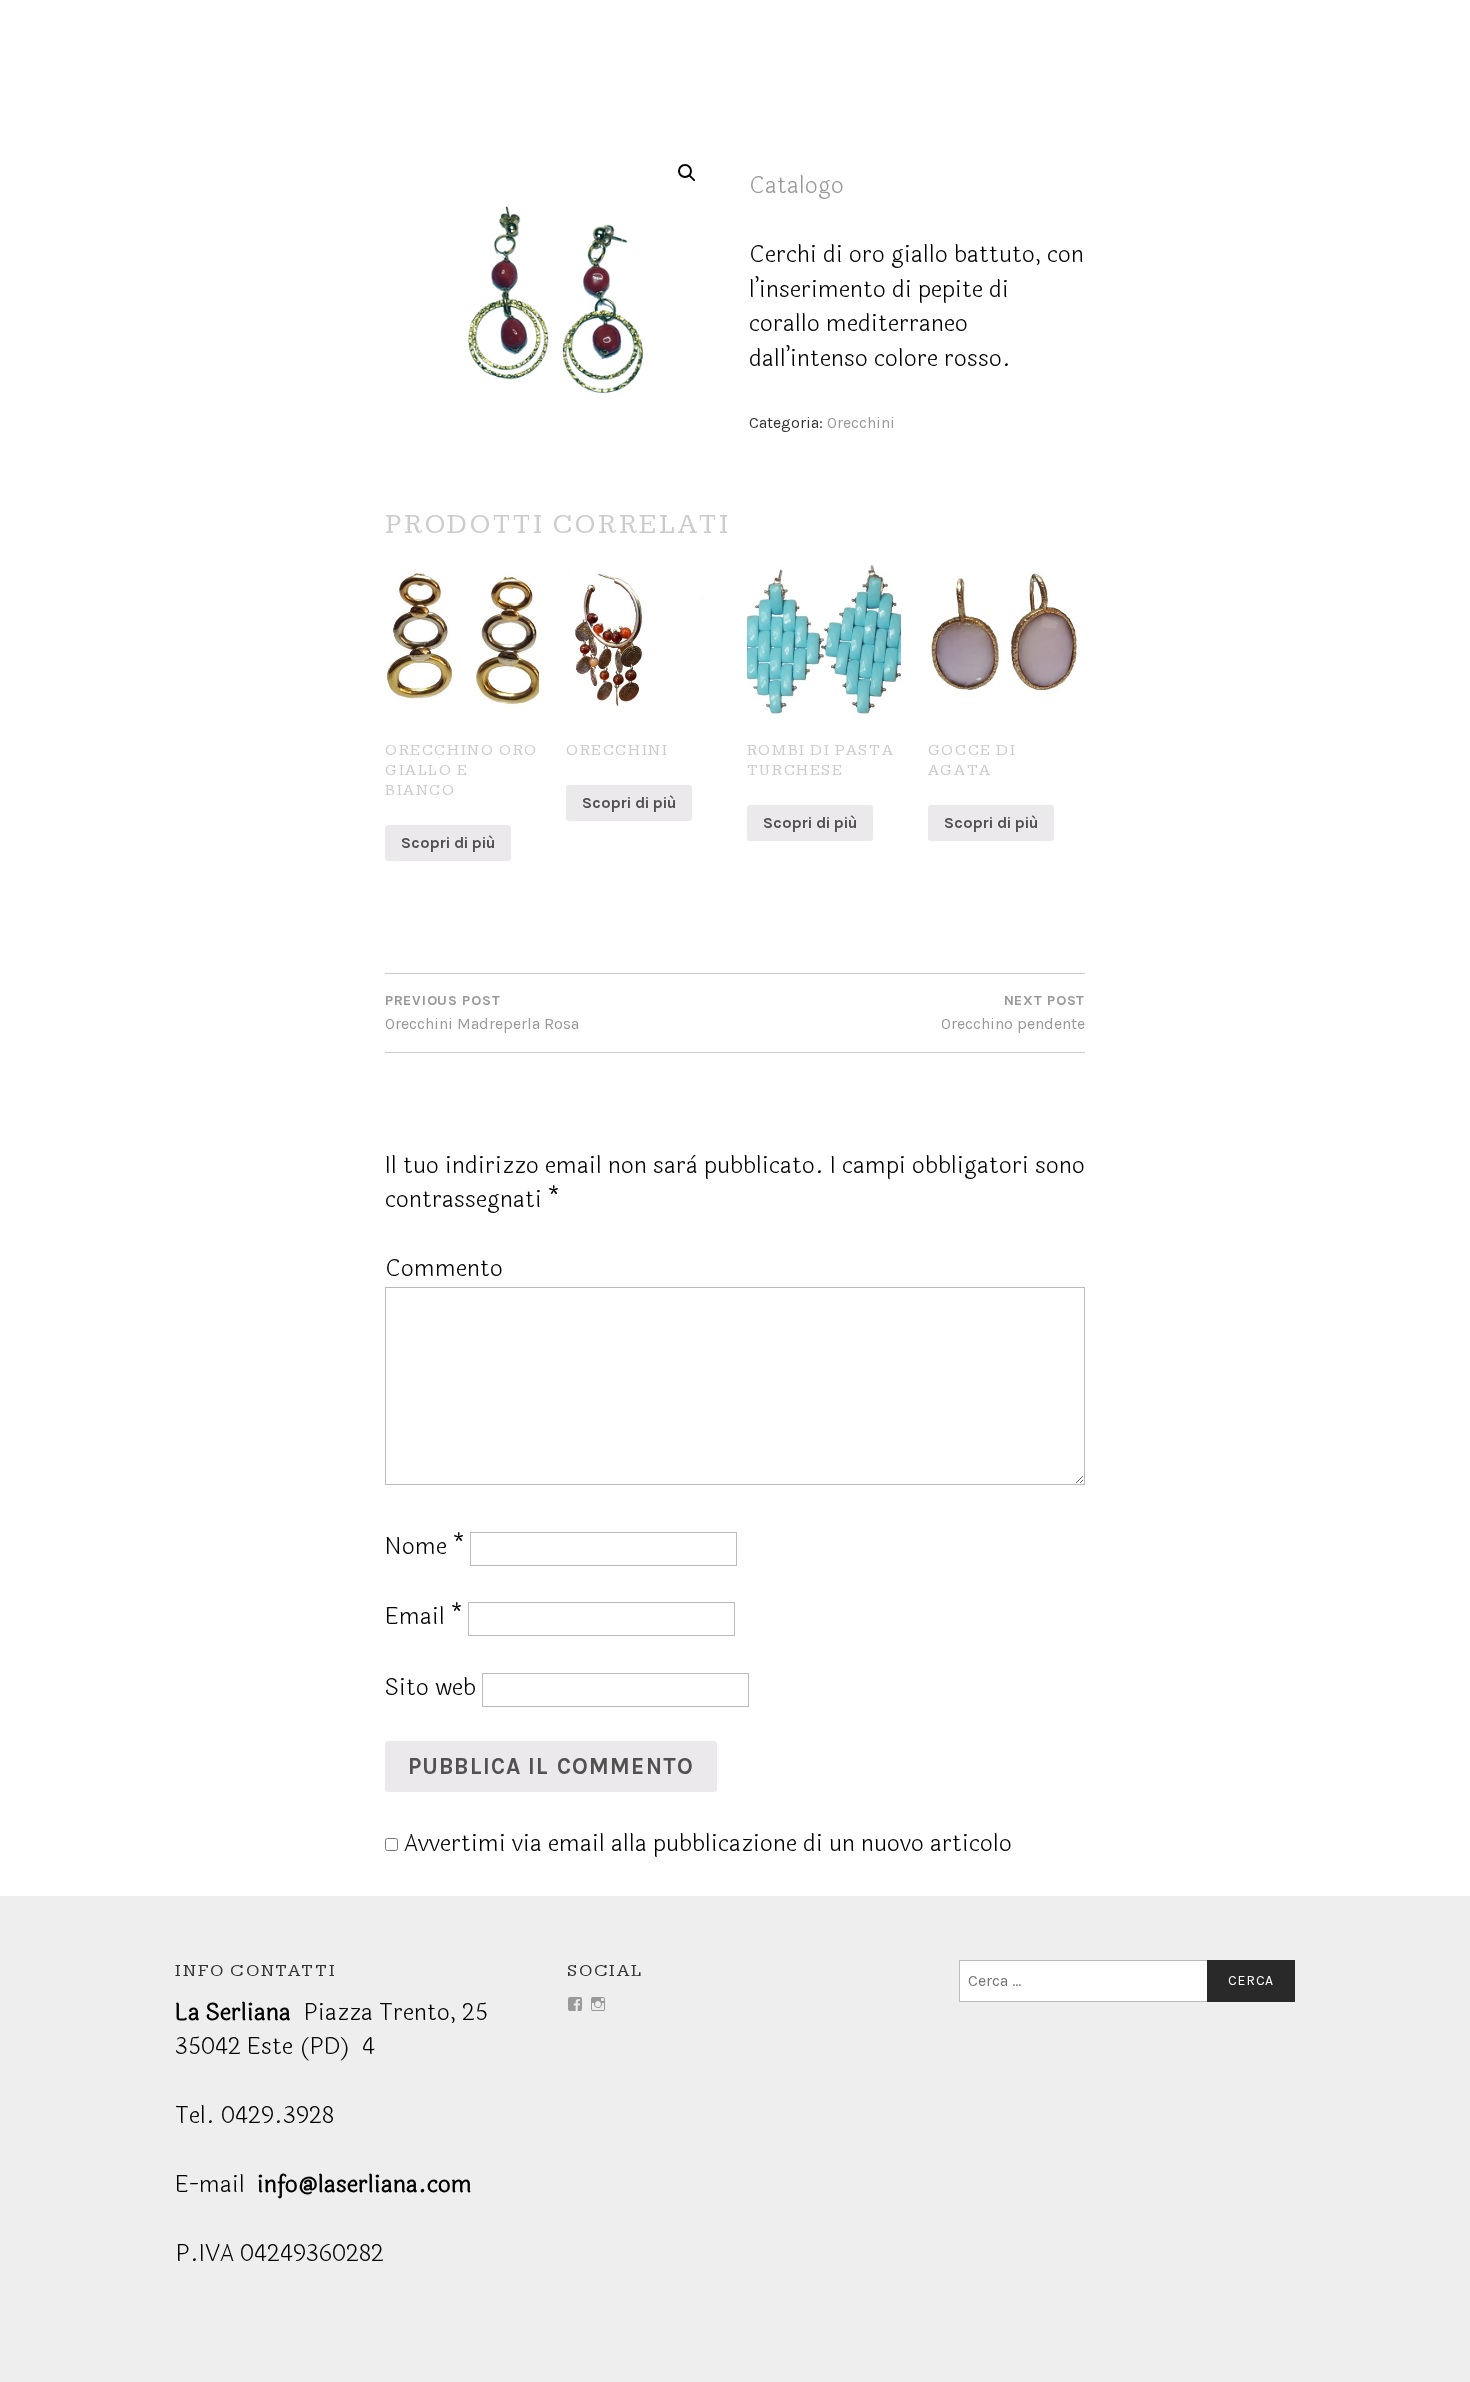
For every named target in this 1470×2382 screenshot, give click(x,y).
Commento (444, 1268)
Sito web (430, 1687)
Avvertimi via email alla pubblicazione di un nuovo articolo (708, 1843)
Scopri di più (448, 842)
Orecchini (861, 422)
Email (423, 1616)
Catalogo (796, 185)
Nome (424, 1546)
